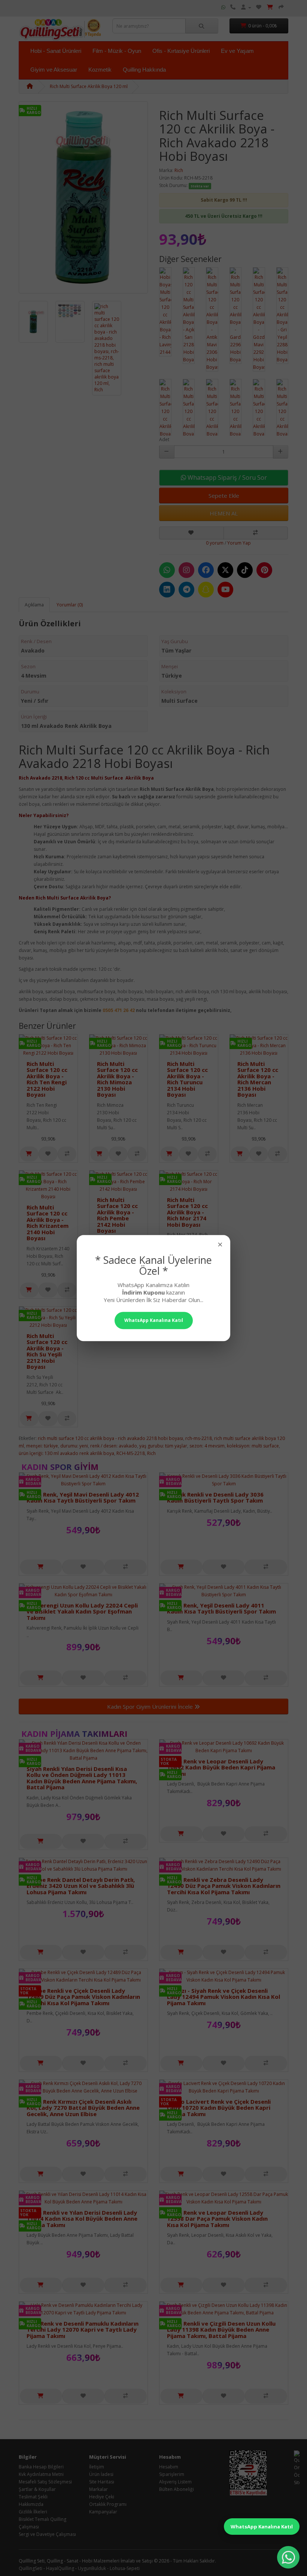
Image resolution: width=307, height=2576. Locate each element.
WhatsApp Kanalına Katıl (262, 2527)
